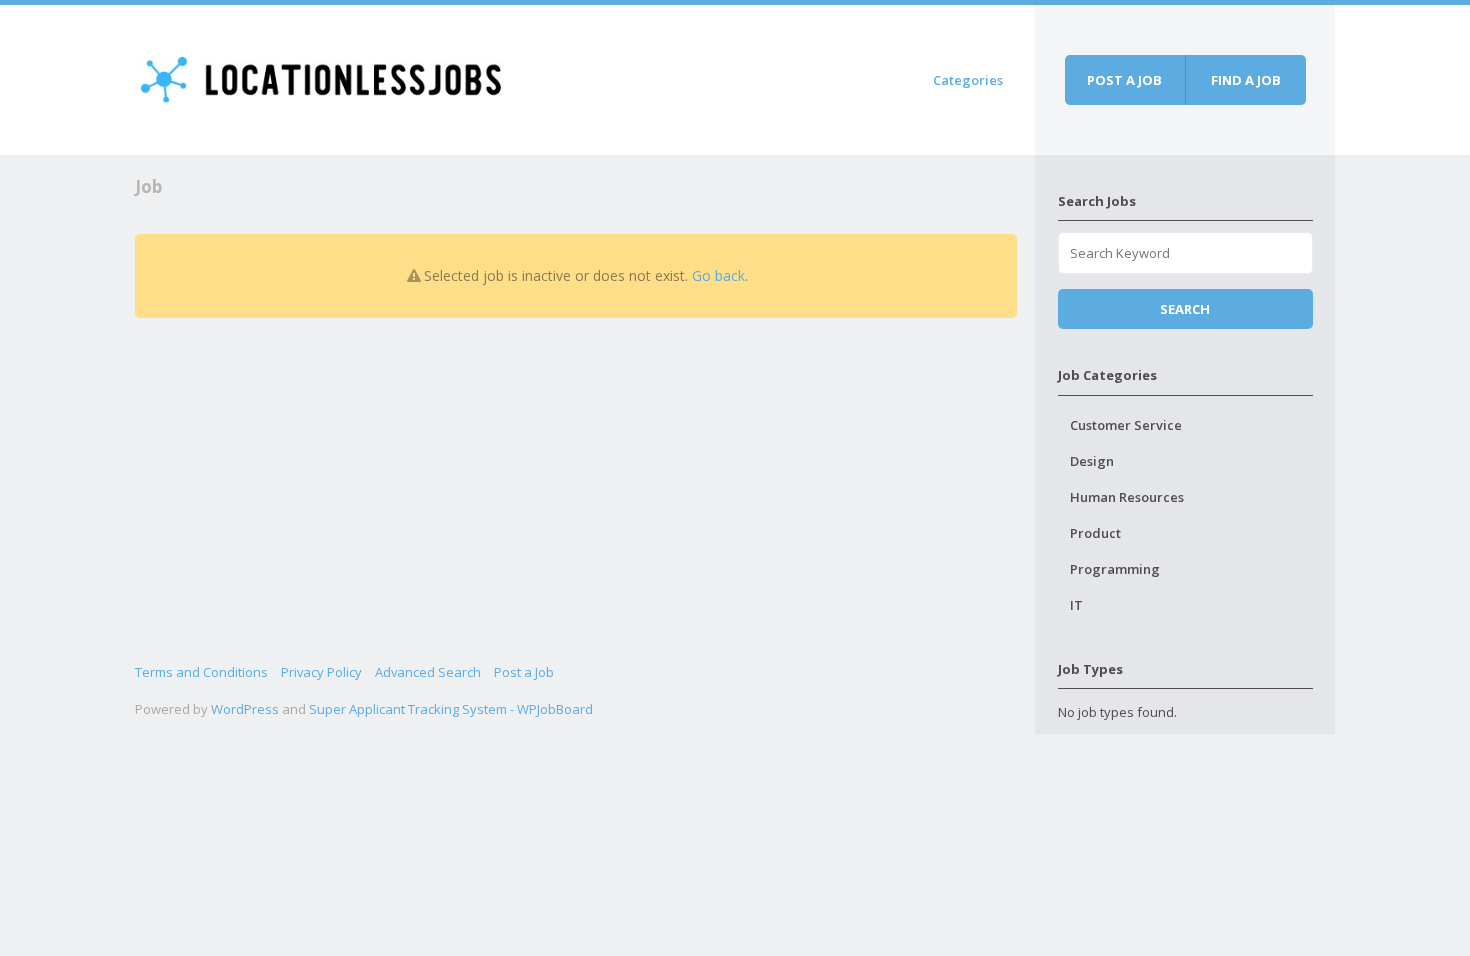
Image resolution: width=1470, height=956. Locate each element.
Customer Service (1126, 425)
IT (1076, 605)
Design (1092, 461)
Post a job (1124, 80)
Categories (968, 80)
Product (1095, 533)
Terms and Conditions (201, 672)
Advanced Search (428, 672)
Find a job (1246, 80)
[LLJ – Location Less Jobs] (322, 76)
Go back (718, 275)
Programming (1115, 569)
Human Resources (1127, 497)
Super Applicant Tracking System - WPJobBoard (451, 709)
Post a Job (524, 672)
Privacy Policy (321, 672)
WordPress (245, 709)
